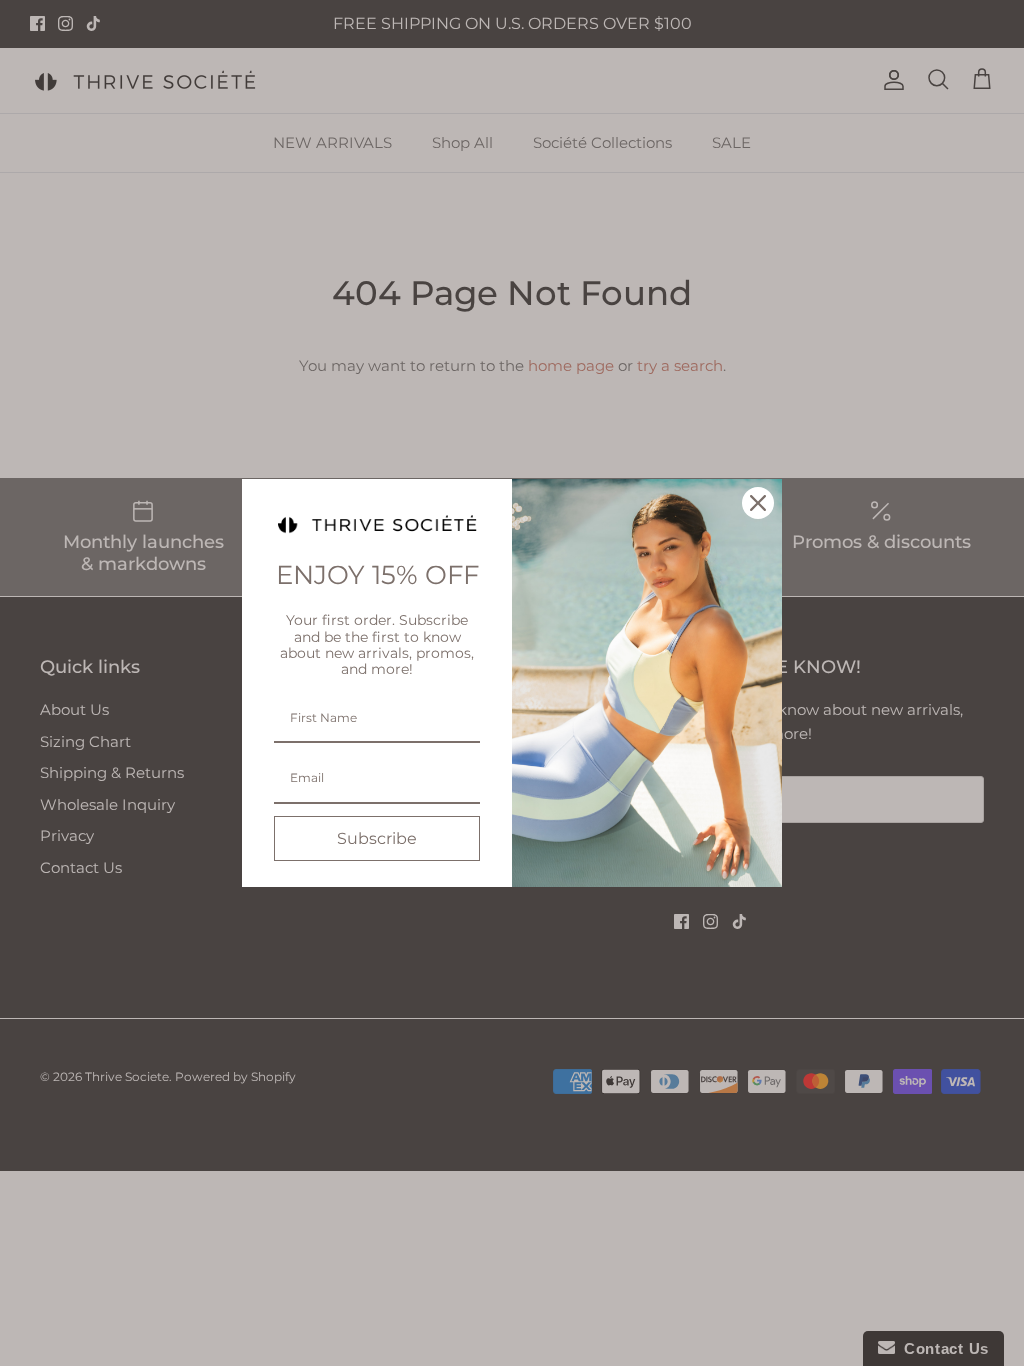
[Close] (758, 503)
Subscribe (377, 838)
